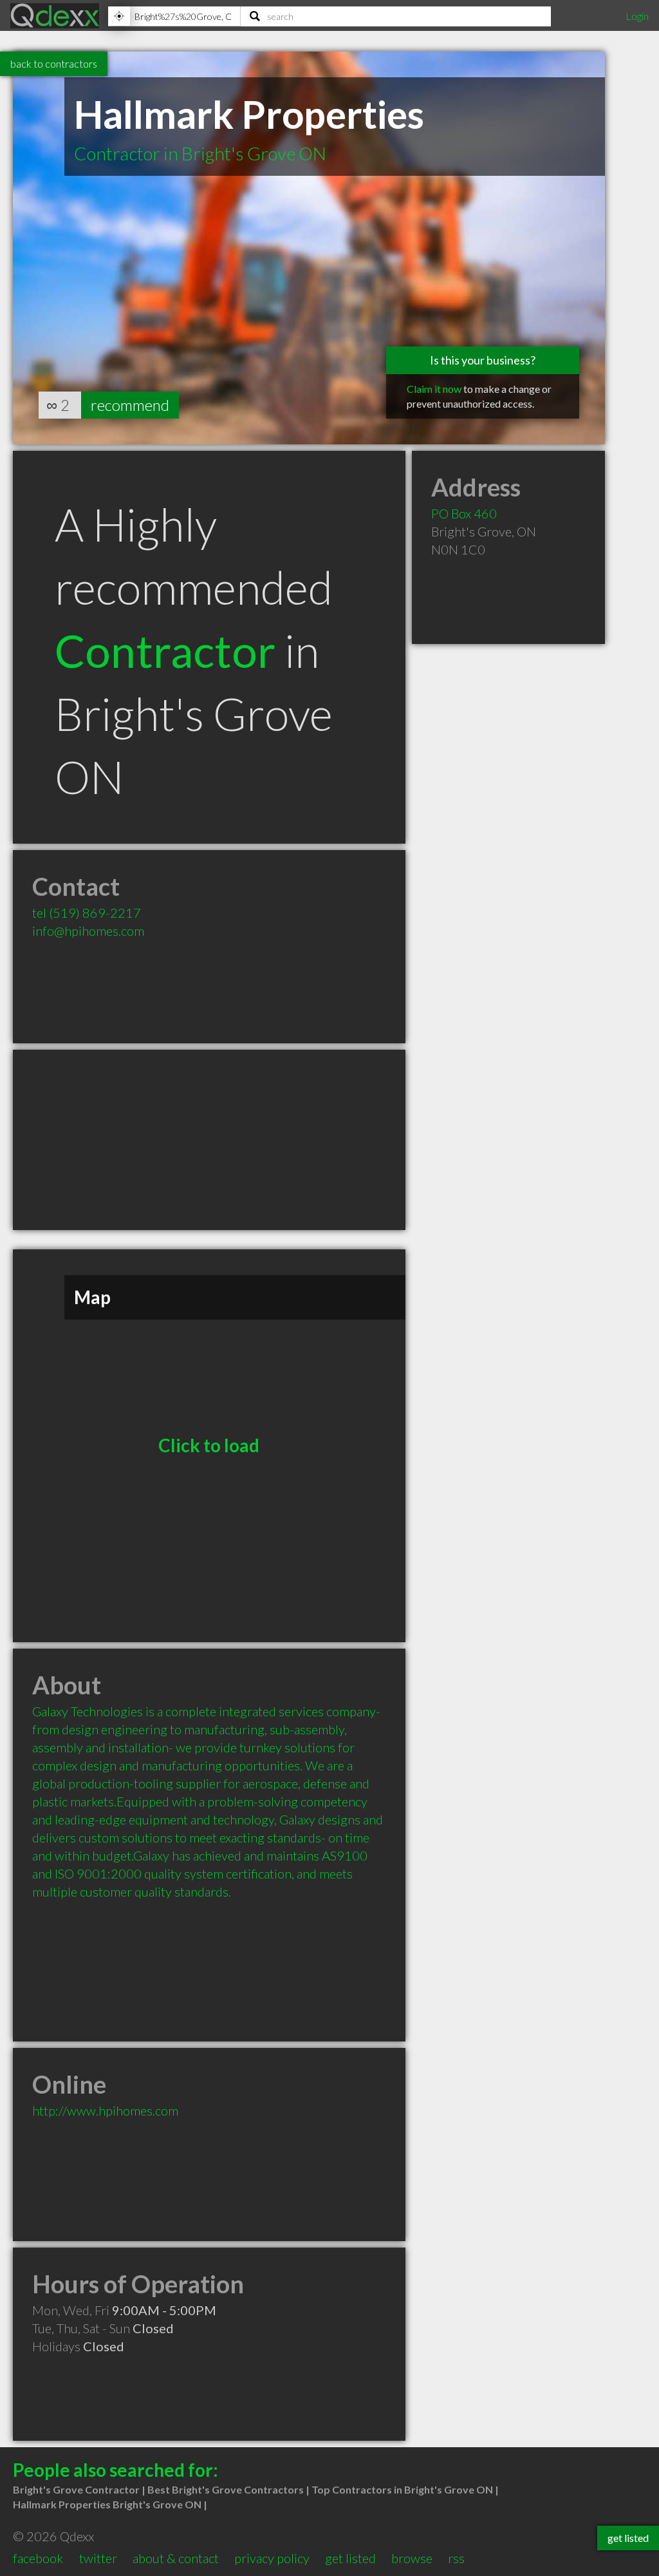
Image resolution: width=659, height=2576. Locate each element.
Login (637, 16)
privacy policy (272, 2558)
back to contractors (54, 63)
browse (412, 2558)
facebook (38, 2558)
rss (456, 2558)
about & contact (176, 2558)
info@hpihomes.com (88, 931)
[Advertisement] (209, 1140)
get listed (350, 2558)
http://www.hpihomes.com (105, 2110)
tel (87, 913)
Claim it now (434, 389)
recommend (130, 405)
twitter (98, 2558)
